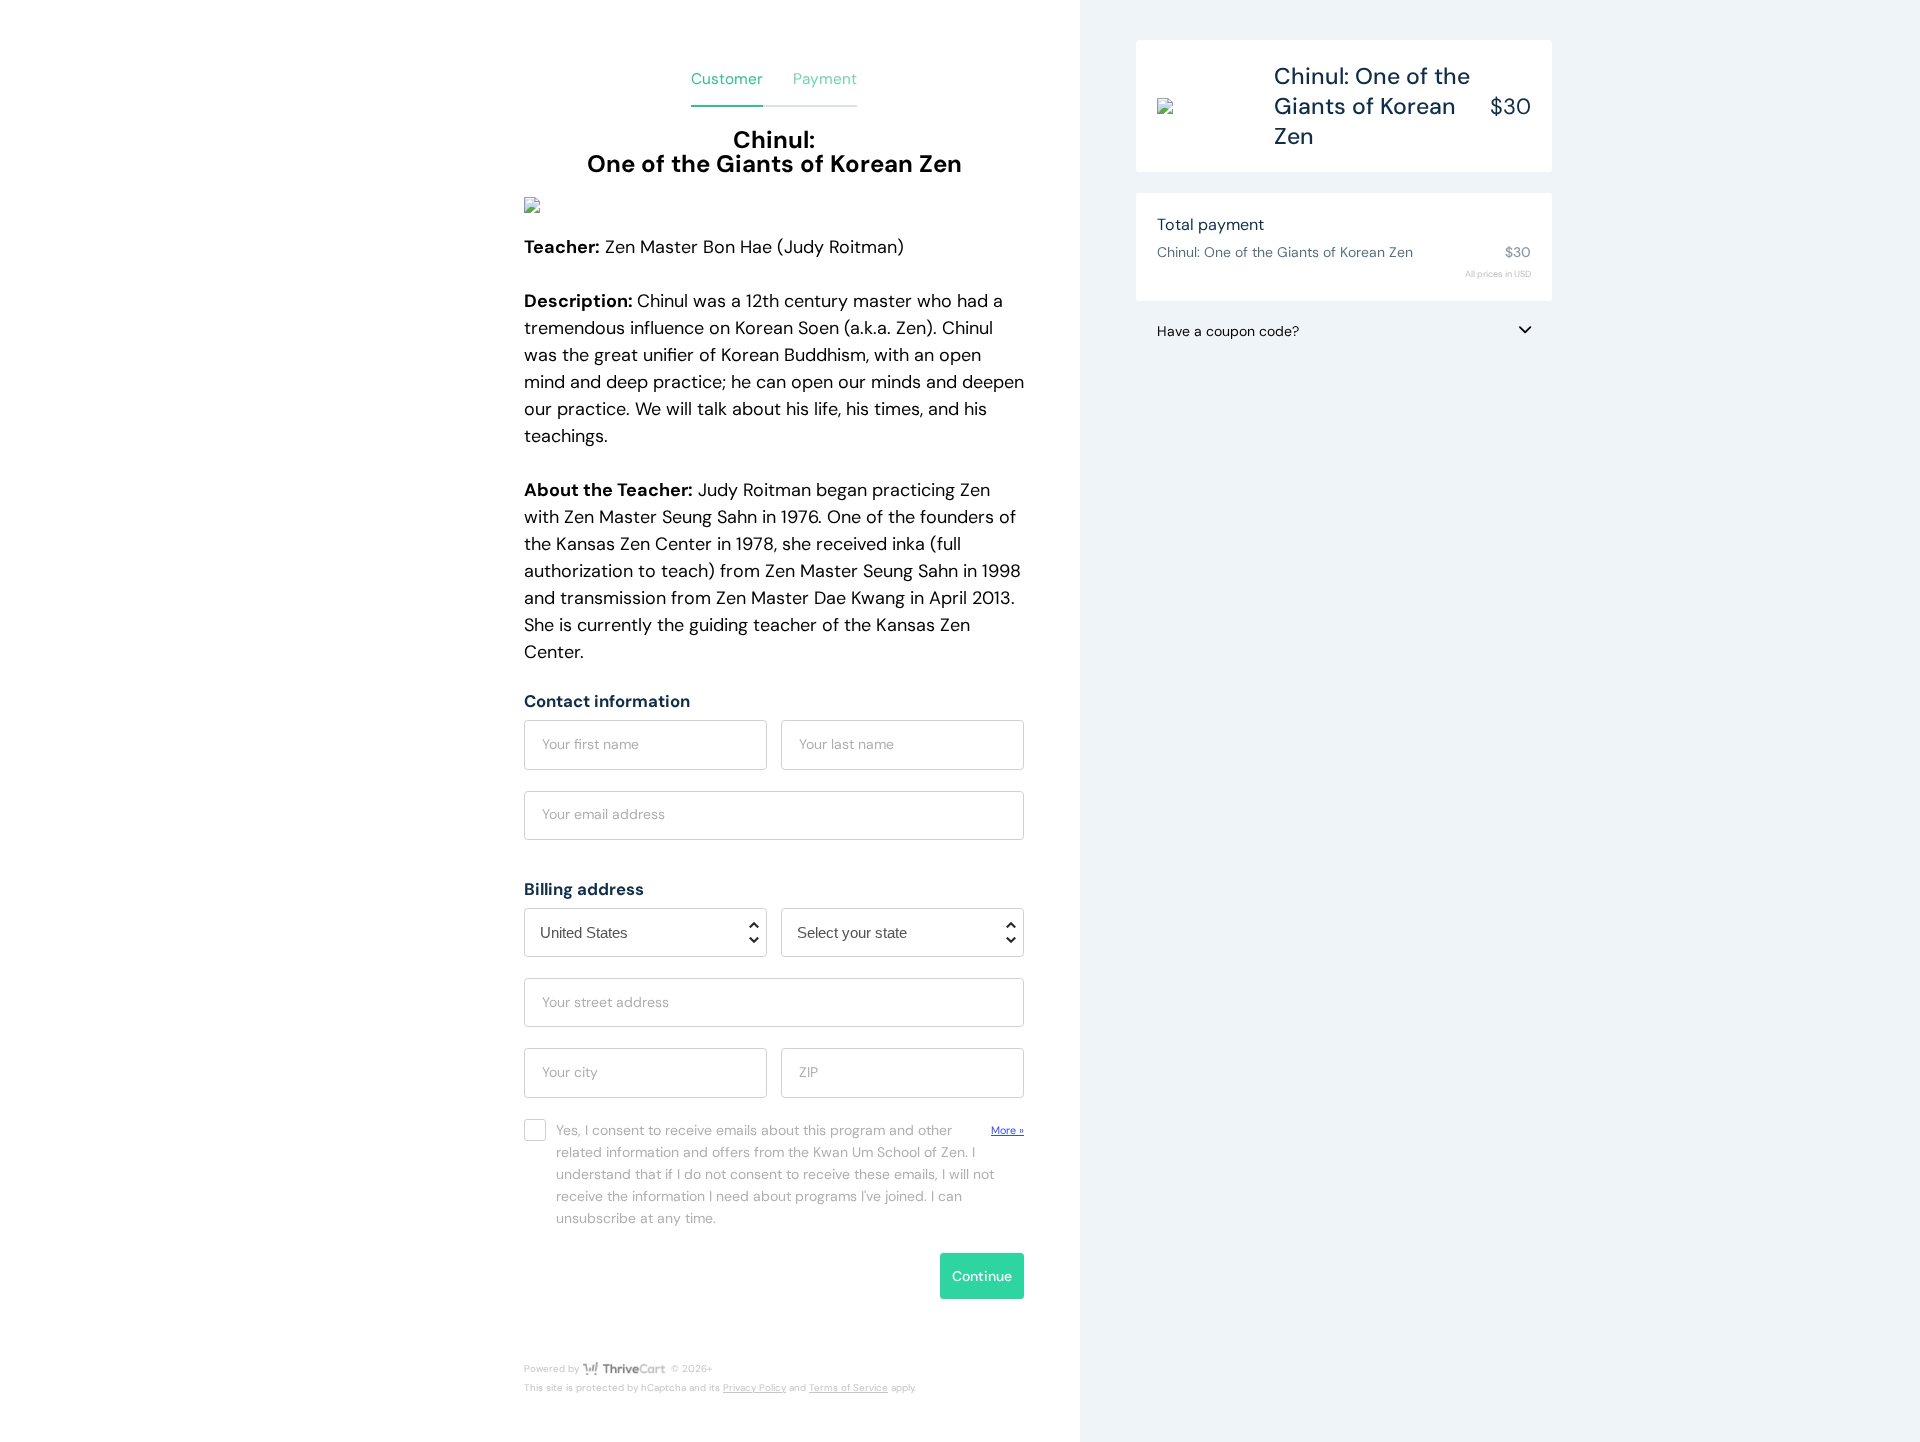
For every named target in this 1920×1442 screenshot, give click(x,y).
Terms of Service (848, 1387)
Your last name (846, 744)
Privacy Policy (754, 1387)
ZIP (808, 1072)
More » (1007, 1130)
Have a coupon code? (1228, 331)
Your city (570, 1072)
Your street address (605, 1002)
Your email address (603, 814)
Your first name (590, 744)
